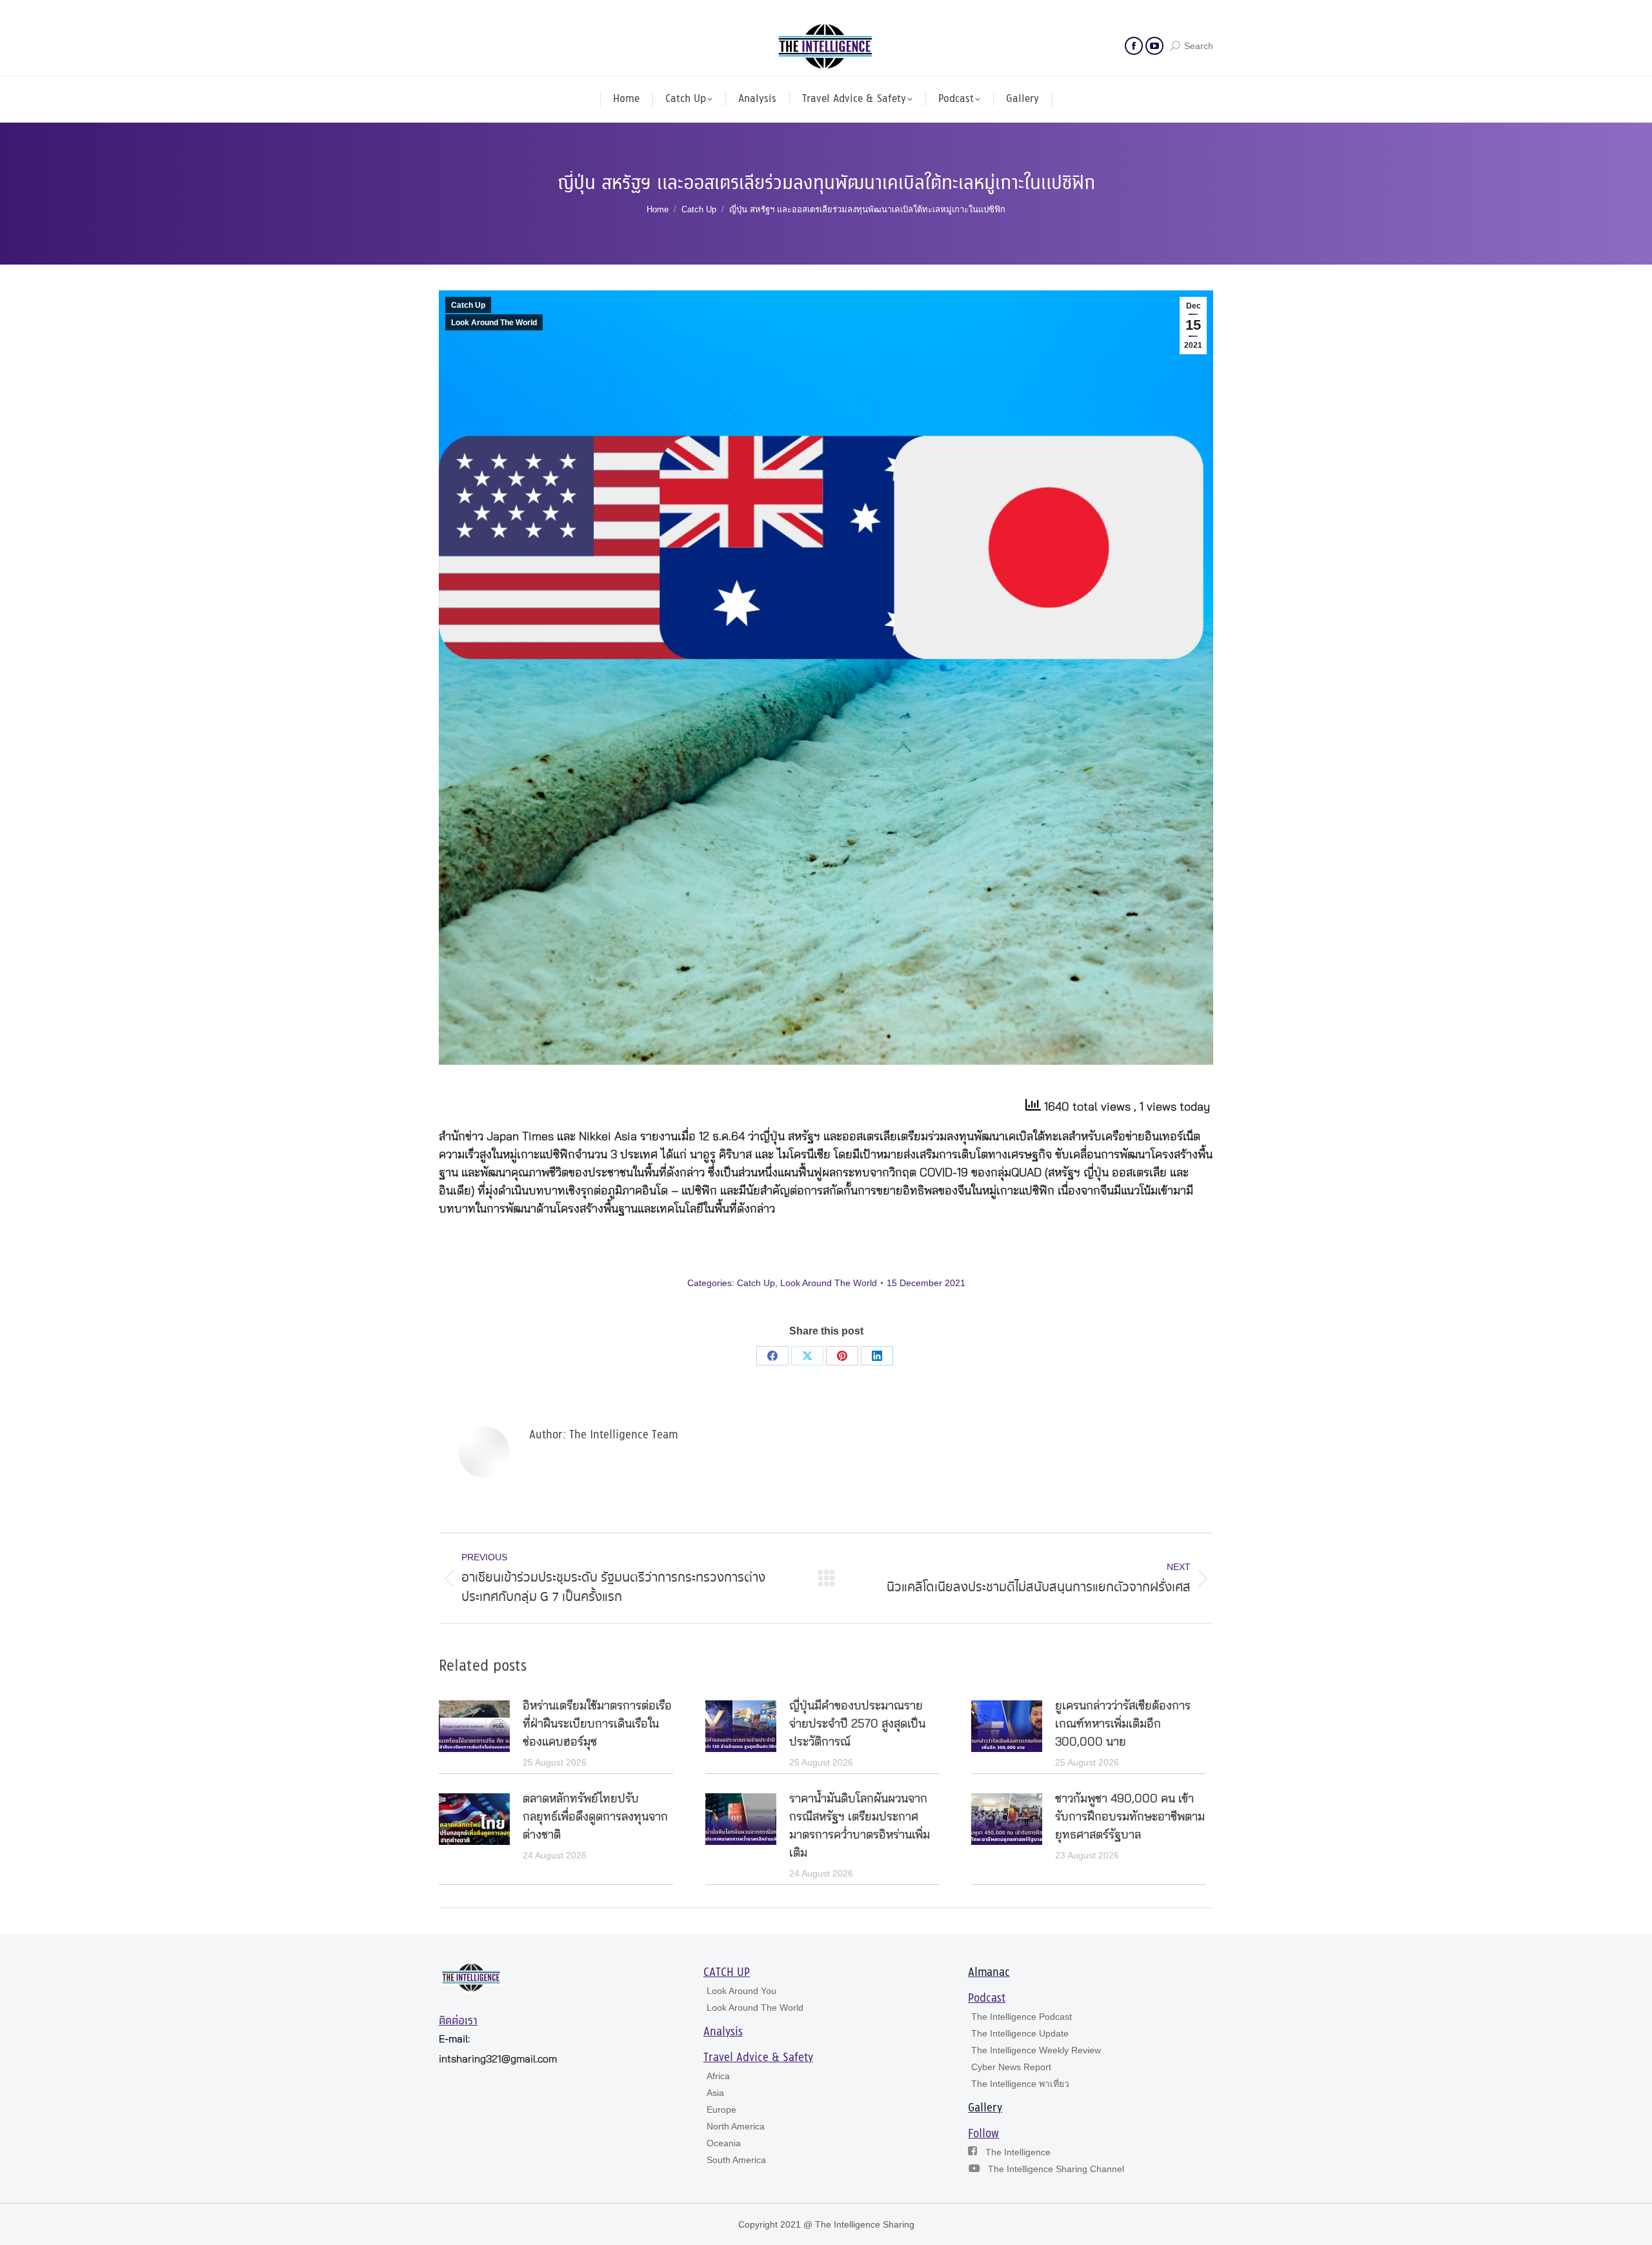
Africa (718, 2076)
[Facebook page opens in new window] (1134, 46)
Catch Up (468, 305)
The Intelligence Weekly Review (1036, 2050)
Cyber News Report (1011, 2067)
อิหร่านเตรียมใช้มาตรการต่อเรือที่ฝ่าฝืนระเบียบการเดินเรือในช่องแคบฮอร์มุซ (597, 1724)
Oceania (724, 2143)
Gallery (985, 2108)
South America (736, 2160)
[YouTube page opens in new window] (1154, 46)
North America (736, 2126)
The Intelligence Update (1020, 2033)
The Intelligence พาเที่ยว (1020, 2084)
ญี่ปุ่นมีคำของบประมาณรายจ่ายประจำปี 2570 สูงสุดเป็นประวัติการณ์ (857, 1724)
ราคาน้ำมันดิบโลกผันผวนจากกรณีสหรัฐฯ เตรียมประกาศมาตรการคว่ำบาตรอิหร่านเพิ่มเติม (860, 1826)
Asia (715, 2093)
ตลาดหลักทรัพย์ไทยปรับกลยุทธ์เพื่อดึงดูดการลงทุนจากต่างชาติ (595, 1817)
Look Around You (741, 1991)
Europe (721, 2109)
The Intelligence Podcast (1022, 2017)
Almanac (989, 1973)
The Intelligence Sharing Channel (1056, 2169)
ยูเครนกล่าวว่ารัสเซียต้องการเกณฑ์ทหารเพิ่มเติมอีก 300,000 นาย (1123, 1724)
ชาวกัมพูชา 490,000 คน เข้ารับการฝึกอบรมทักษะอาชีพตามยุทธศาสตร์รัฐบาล (1130, 1817)
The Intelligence (1018, 2152)
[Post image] (474, 1726)
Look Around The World (494, 323)
